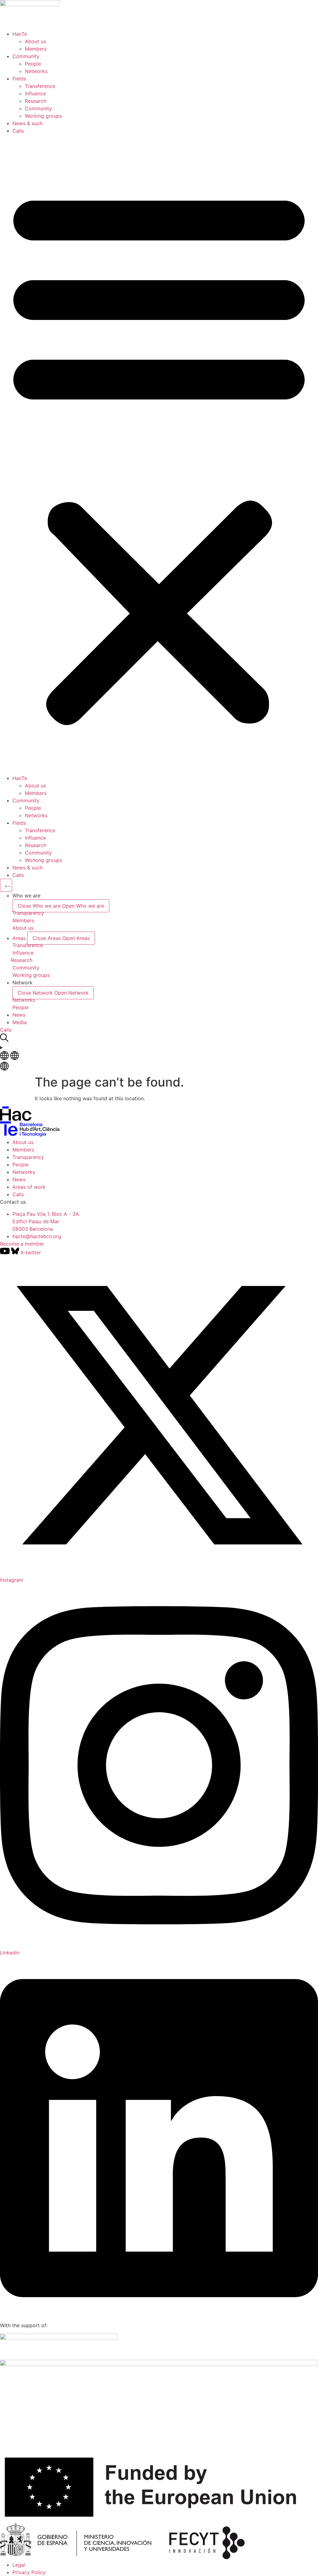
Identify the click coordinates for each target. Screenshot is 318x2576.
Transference (40, 86)
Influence (35, 93)
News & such (27, 123)
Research (36, 101)
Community (26, 56)
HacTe (20, 34)
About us (35, 41)
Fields (19, 79)
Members (36, 49)
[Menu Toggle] (6, 885)
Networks (36, 71)
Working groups (43, 116)
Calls (18, 131)
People (33, 64)
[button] (159, 454)
